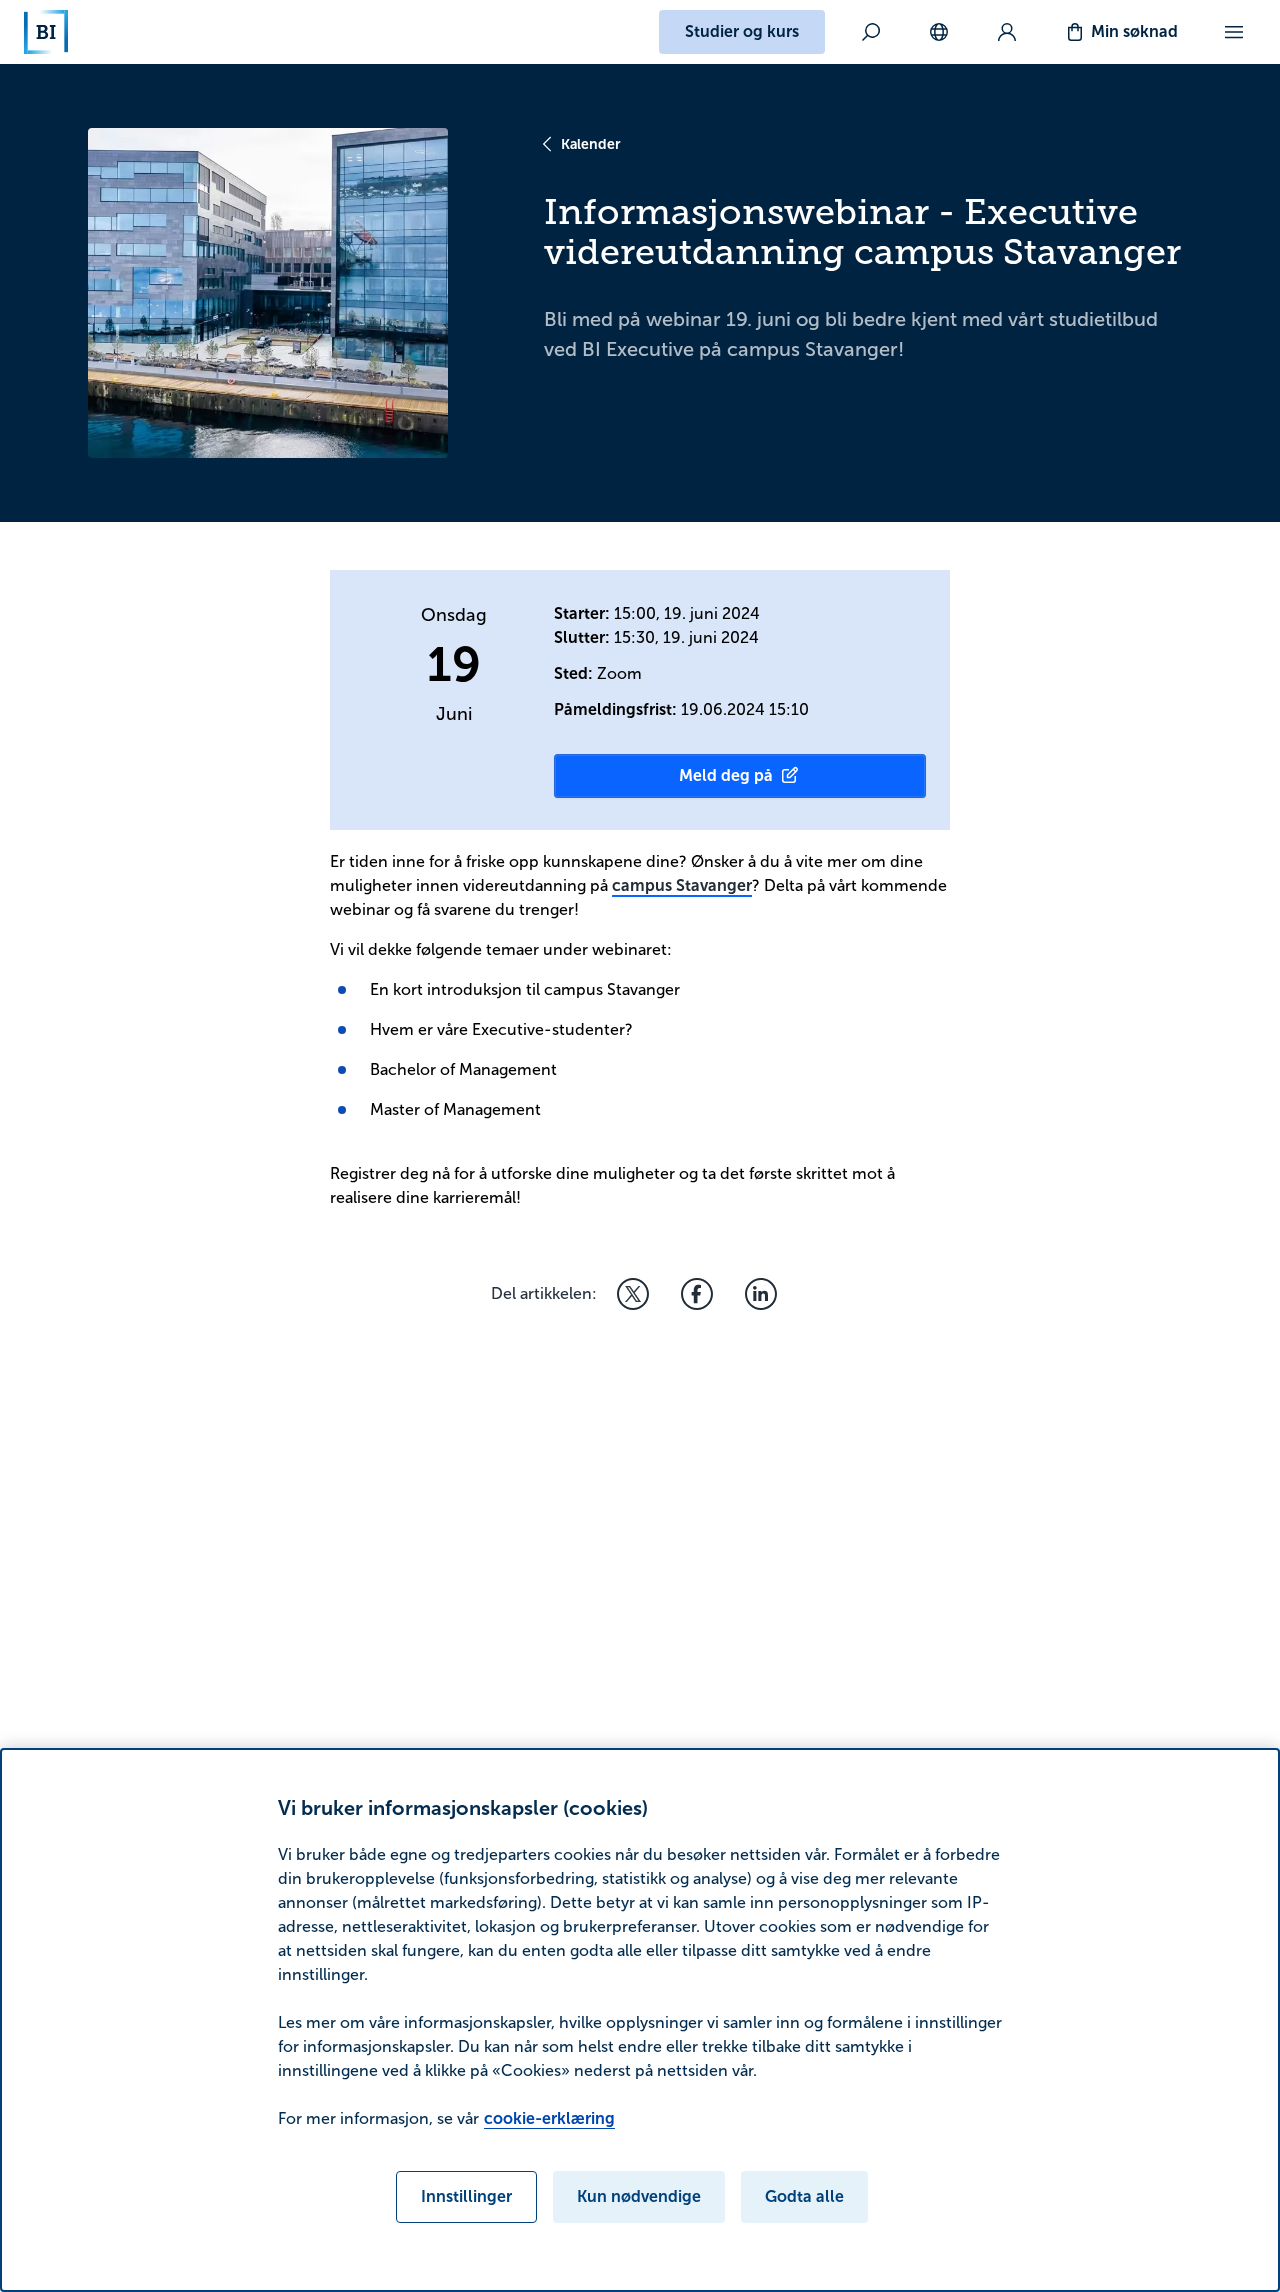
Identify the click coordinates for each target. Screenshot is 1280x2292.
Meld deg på (726, 775)
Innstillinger (466, 2196)
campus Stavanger (682, 885)
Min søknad (1134, 31)
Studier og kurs (742, 31)
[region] (640, 2020)
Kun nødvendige (639, 2196)
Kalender (591, 144)
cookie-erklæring (549, 2118)
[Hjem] (46, 32)
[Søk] (871, 32)
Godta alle (804, 2196)
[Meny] (1234, 32)
